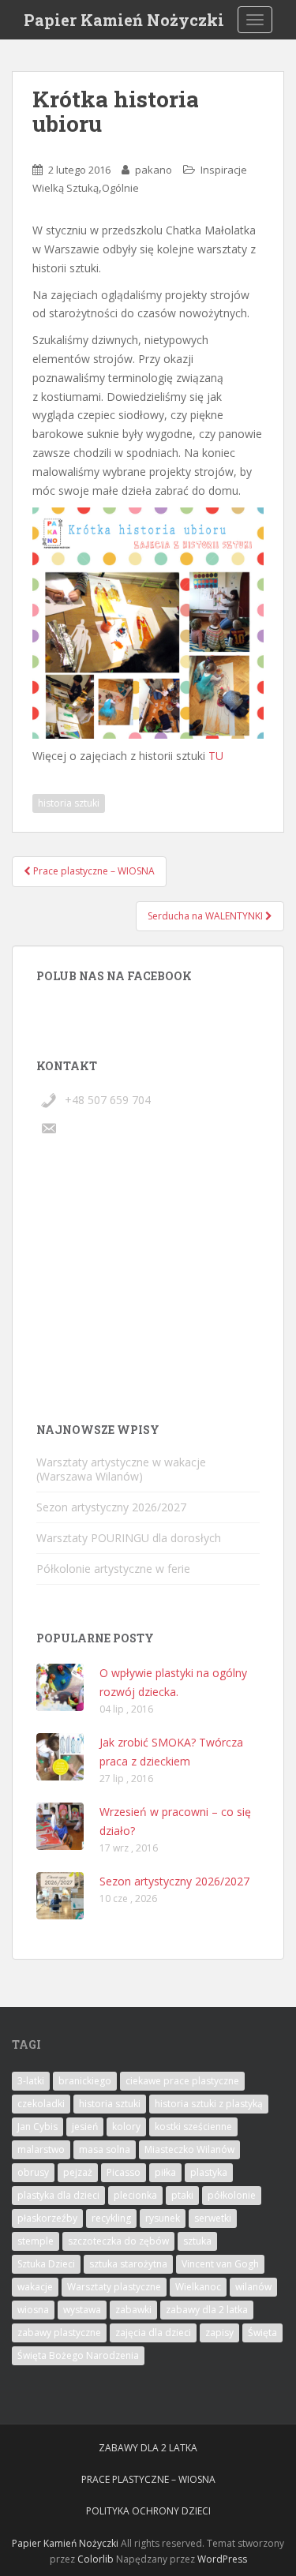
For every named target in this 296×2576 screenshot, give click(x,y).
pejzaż (78, 2172)
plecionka (135, 2195)
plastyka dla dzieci (58, 2195)
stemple (36, 2241)
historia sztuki (69, 803)
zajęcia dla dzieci (153, 2333)
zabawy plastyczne (59, 2333)
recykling (111, 2218)
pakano (154, 170)
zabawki (133, 2310)
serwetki (213, 2218)
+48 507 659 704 (108, 1100)
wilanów (253, 2287)
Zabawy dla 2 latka (148, 2448)
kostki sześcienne (193, 2127)
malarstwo (41, 2149)
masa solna (105, 2149)
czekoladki (41, 2104)
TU (216, 756)
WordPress (222, 2559)
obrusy (33, 2172)
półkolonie (232, 2195)
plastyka (209, 2172)
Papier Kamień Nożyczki (124, 20)
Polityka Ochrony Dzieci (148, 2511)
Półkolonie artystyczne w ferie (113, 1569)
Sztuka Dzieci (46, 2264)
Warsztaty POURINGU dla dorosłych (129, 1538)
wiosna (33, 2310)
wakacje (35, 2287)
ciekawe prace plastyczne (182, 2081)
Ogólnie (120, 188)
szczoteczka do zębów (118, 2241)
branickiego (85, 2081)
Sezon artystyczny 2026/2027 (111, 1507)
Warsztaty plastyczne (114, 2287)
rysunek (163, 2218)
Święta (262, 2333)
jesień (85, 2127)
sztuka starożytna (128, 2264)
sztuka (197, 2241)
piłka (165, 2172)
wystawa (82, 2310)
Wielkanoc (198, 2287)
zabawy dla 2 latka (207, 2310)
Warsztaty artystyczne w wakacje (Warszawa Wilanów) (121, 1469)
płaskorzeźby (47, 2218)
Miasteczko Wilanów (189, 2149)
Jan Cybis (37, 2127)
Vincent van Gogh (220, 2264)
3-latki (31, 2081)
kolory (126, 2127)
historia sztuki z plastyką (209, 2104)
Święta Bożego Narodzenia (78, 2355)
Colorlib (96, 2559)
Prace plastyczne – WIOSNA (148, 2479)
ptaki (182, 2195)
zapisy (219, 2333)
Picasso (124, 2172)
